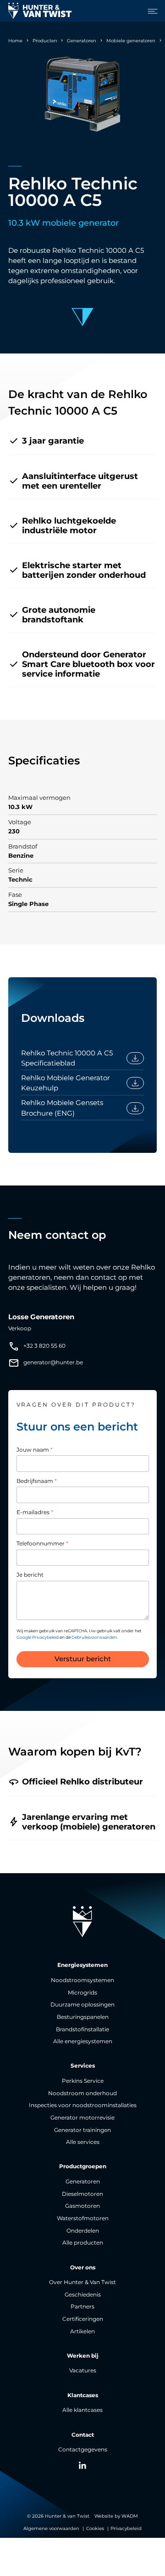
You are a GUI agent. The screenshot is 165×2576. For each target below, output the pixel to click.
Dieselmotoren (82, 2194)
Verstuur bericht (83, 1659)
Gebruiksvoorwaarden (94, 1637)
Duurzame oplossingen (82, 2005)
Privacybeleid (126, 2528)
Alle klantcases (82, 2410)
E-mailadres (35, 1512)
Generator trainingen (82, 2130)
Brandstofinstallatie (82, 2029)
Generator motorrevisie (82, 2118)
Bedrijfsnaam (37, 1481)
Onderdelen (83, 2231)
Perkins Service (83, 2081)
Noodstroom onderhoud (82, 2093)
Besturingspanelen (83, 2017)
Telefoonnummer (42, 1544)
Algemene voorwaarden (51, 2528)
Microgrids (82, 1993)
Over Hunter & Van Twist (82, 2282)
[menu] (150, 11)
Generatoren (82, 41)
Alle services (83, 2142)
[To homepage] (40, 11)
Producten (45, 41)
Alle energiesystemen (83, 2041)
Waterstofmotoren (83, 2218)
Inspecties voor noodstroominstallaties (83, 2105)
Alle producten (83, 2243)
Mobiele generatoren (131, 41)
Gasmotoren (82, 2206)
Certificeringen (83, 2319)
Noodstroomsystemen (82, 1980)
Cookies (95, 2528)
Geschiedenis (83, 2295)
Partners (82, 2307)
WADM (130, 2516)
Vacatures (83, 2371)
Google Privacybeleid (38, 1637)
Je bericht (30, 1575)
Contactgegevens (83, 2450)
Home (15, 41)
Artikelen (82, 2331)
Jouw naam (35, 1450)
